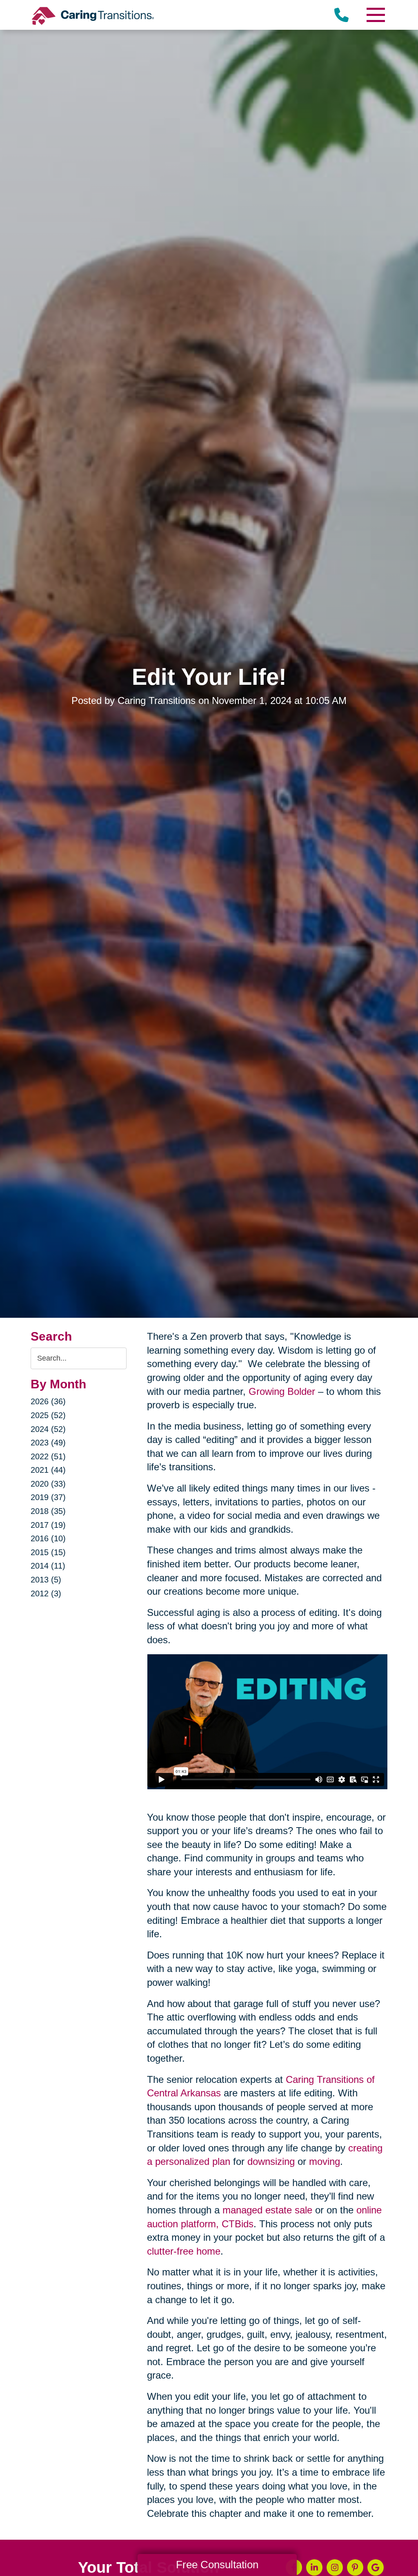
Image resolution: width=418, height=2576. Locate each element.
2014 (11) (48, 1566)
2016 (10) (48, 1538)
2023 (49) (48, 1443)
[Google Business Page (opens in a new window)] (376, 2567)
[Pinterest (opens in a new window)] (355, 2567)
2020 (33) (48, 1484)
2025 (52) (48, 1415)
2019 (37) (48, 1497)
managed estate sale (267, 2210)
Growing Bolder (282, 1391)
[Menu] (375, 15)
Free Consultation (217, 2565)
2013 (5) (46, 1580)
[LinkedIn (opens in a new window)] (314, 2567)
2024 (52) (48, 1429)
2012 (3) (46, 1593)
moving (325, 2161)
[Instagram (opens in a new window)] (335, 2567)
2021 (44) (48, 1470)
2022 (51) (48, 1456)
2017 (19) (48, 1525)
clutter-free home (184, 2251)
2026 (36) (48, 1401)
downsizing (271, 2161)
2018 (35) (48, 1511)
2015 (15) (48, 1552)
